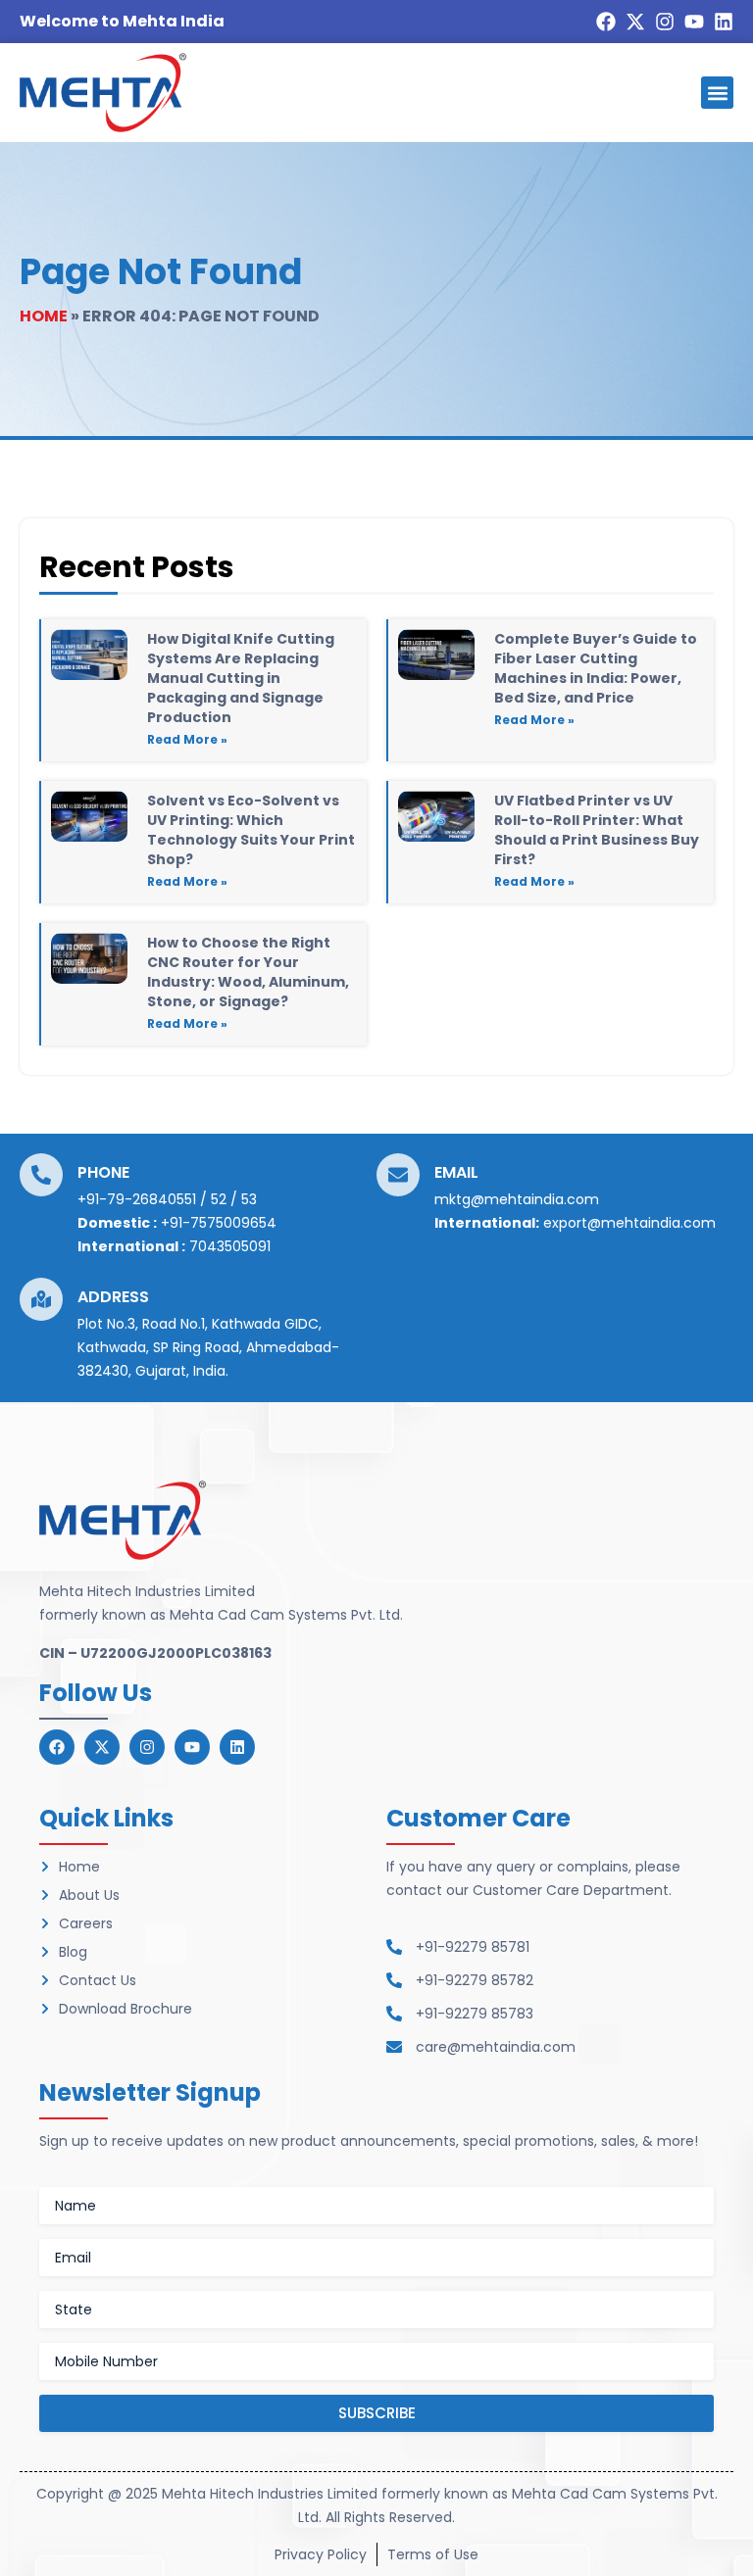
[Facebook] (606, 22)
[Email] (398, 1175)
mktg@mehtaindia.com (517, 1199)
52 (219, 1199)
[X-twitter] (635, 22)
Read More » (187, 739)
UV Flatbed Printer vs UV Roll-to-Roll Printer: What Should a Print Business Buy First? (597, 830)
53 (249, 1199)
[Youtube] (694, 22)
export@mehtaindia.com (629, 1223)
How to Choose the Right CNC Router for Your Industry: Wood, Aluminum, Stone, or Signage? (248, 972)
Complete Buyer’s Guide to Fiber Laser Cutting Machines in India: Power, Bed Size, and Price (596, 668)
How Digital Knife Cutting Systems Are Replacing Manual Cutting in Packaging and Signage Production (241, 678)
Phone (103, 1172)
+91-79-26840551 (137, 1199)
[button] (717, 93)
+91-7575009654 (219, 1223)
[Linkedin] (724, 22)
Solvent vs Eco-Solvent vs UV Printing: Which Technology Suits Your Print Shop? (251, 830)
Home (44, 316)
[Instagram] (665, 22)
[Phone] (41, 1175)
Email (456, 1172)
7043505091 (230, 1246)
